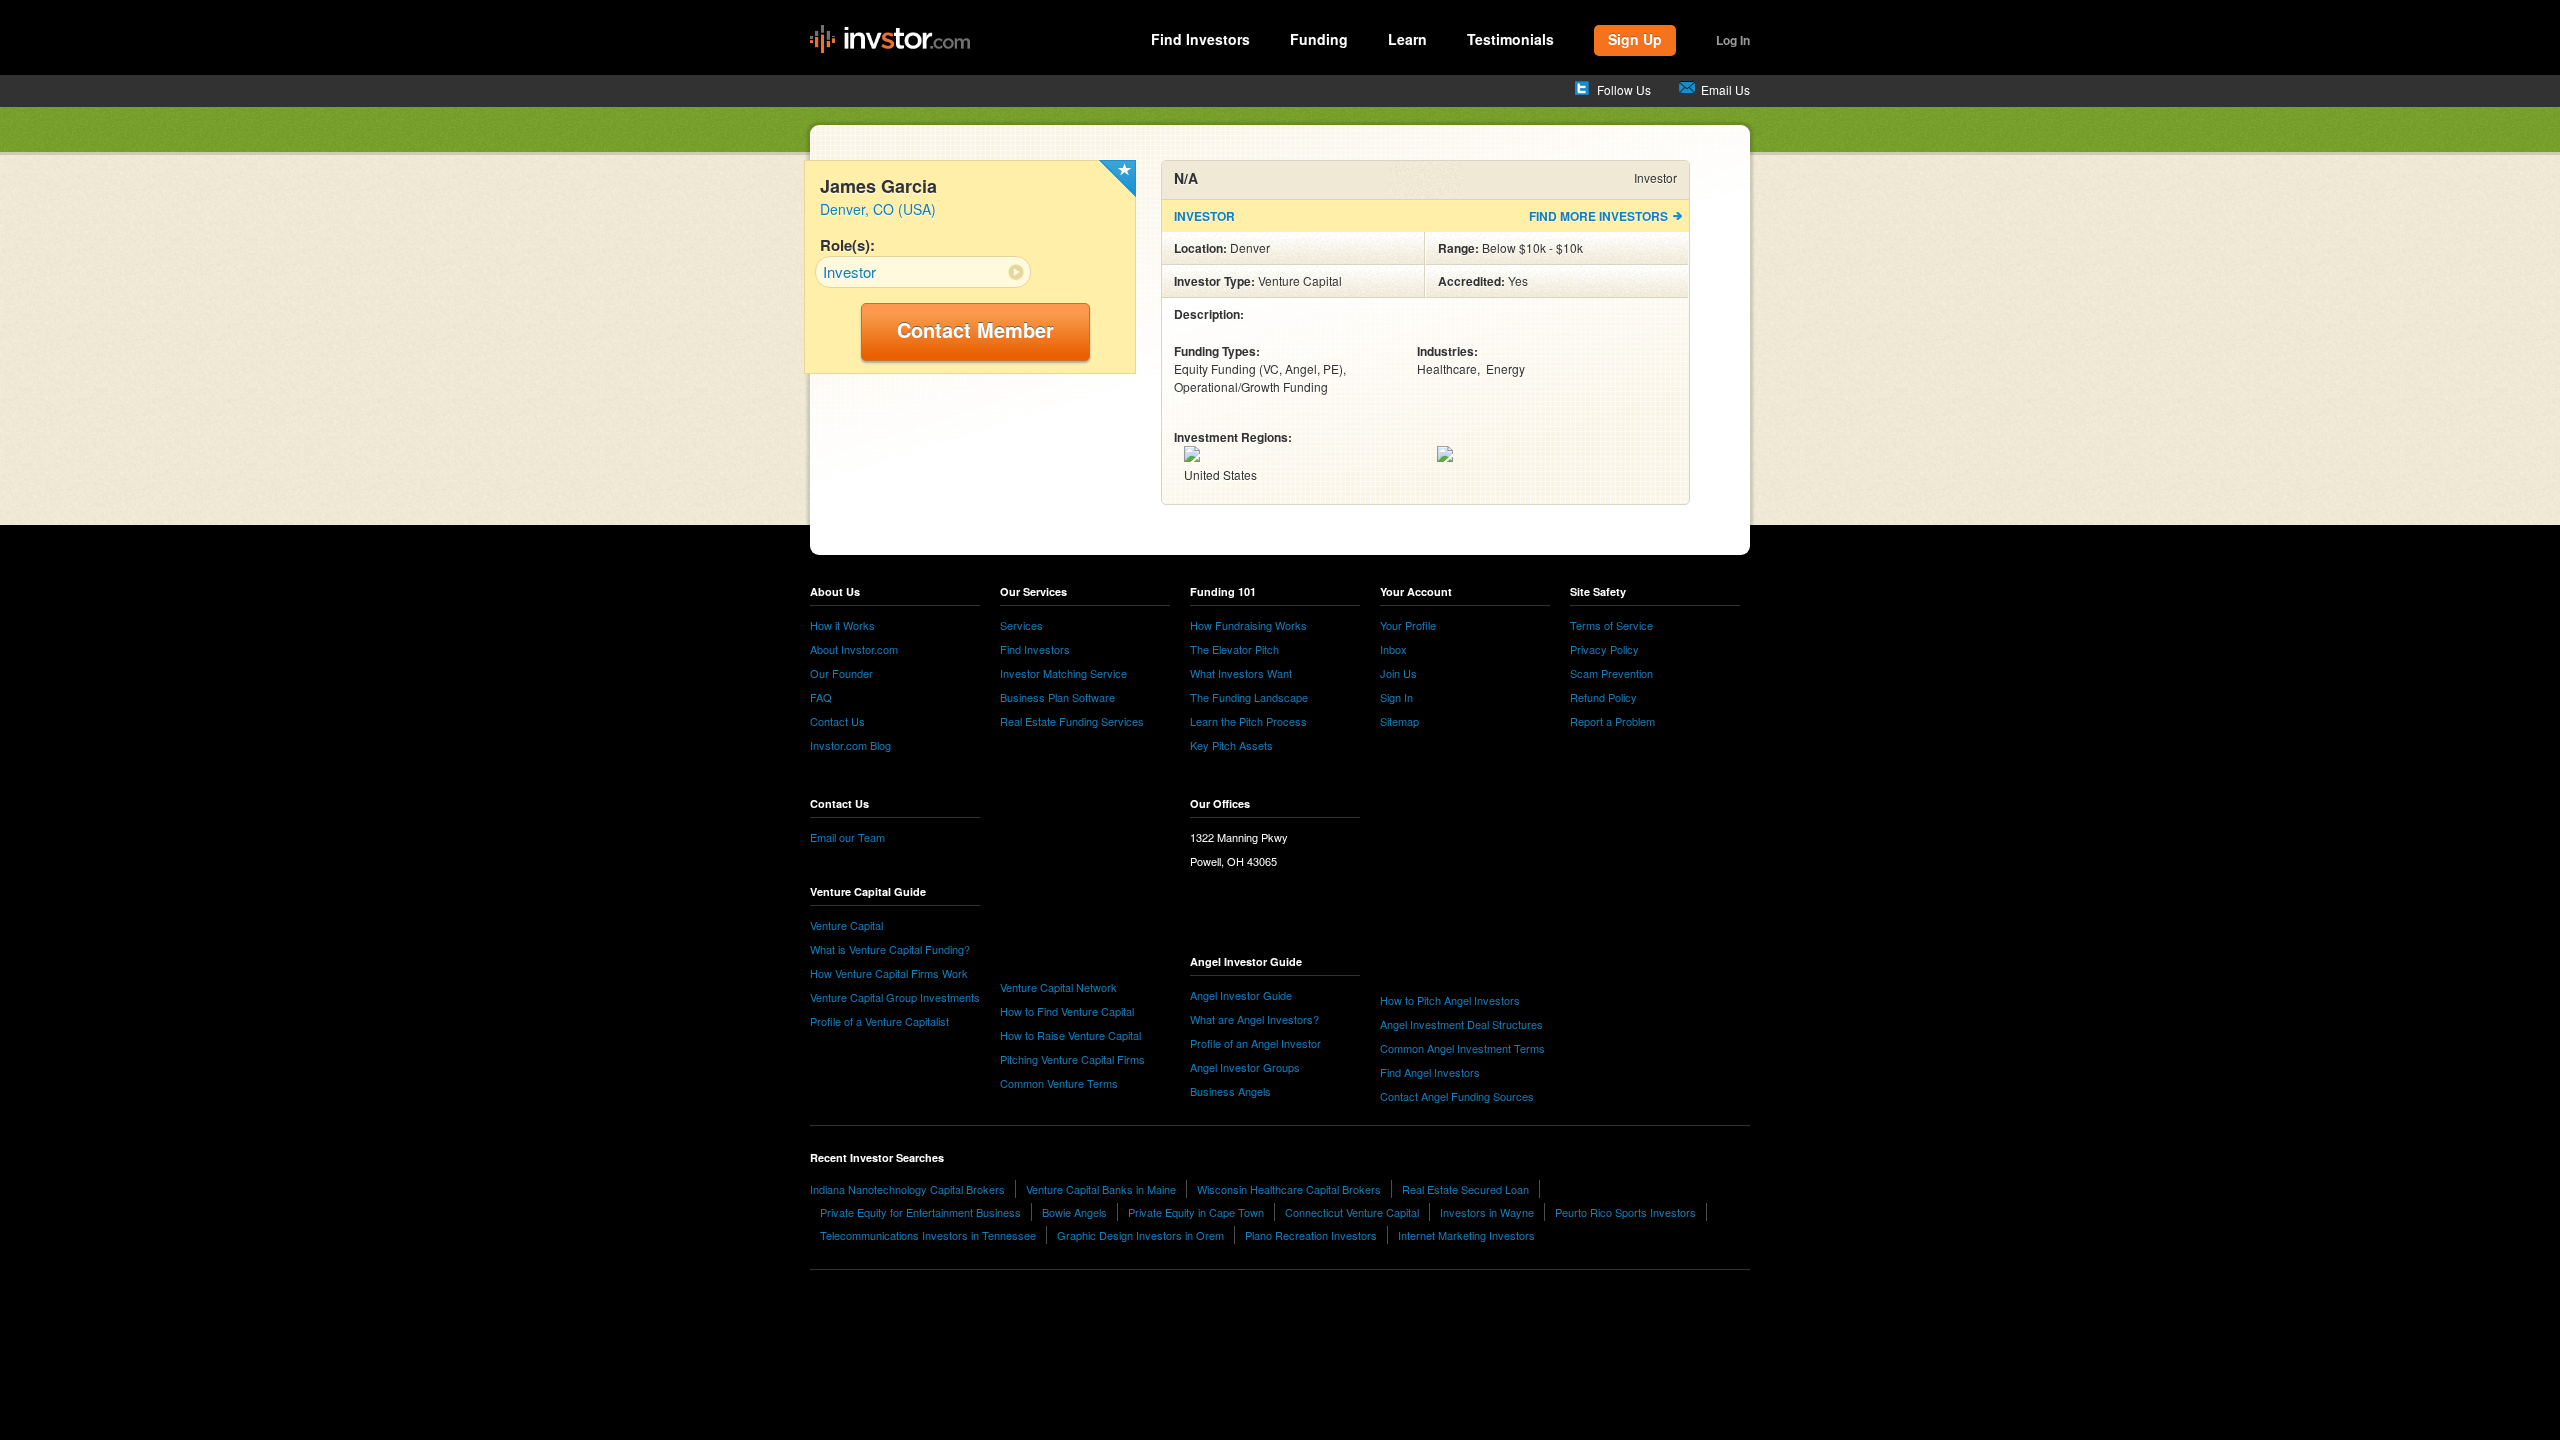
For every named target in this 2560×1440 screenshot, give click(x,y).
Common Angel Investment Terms (1462, 1048)
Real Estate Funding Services (1072, 721)
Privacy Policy (1604, 649)
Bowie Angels (1074, 1212)
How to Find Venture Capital (1067, 1011)
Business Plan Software (1057, 697)
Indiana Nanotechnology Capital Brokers (907, 1189)
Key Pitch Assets (1231, 745)
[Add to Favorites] (1117, 178)
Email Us (1725, 89)
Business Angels (1230, 1091)
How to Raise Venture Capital (1070, 1035)
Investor (849, 271)
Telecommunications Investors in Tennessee (928, 1235)
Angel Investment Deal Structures (1461, 1024)
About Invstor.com (854, 649)
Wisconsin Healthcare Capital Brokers (1289, 1189)
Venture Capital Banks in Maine (1101, 1189)
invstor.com (890, 40)
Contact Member (975, 329)
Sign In (1396, 697)
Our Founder (841, 673)
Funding (1319, 39)
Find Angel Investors (1430, 1072)
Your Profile (1408, 625)
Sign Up (1635, 39)
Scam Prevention (1611, 673)
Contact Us (837, 721)
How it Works (842, 625)
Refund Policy (1603, 697)
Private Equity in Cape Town (1196, 1212)
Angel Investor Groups (1245, 1067)
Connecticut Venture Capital (1352, 1212)
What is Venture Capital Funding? (890, 949)
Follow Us (1624, 89)
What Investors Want (1241, 673)
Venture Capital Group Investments (895, 997)
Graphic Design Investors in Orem (1140, 1235)
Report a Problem (1612, 721)
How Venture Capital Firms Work (889, 973)
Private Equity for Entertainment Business (920, 1212)
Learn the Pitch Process (1248, 721)
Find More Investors (1598, 216)
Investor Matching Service (1063, 673)
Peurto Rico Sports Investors (1625, 1212)
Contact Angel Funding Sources (1457, 1096)
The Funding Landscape (1249, 697)
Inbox (1393, 649)
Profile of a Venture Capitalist (879, 1021)
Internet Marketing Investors (1466, 1235)
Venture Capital (846, 925)
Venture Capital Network (1058, 987)
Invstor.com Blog (850, 745)
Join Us (1398, 673)
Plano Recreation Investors (1311, 1235)
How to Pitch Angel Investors (1450, 1000)
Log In (1733, 40)
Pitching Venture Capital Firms (1072, 1059)
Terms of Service (1611, 625)
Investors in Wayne (1487, 1212)
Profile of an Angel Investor (1255, 1043)
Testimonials (1510, 39)
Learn (1407, 39)
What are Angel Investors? (1254, 1019)
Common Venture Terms (1059, 1083)
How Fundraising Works (1248, 625)
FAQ (821, 697)
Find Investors (1200, 39)
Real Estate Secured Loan (1465, 1189)
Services (1021, 625)
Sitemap (1399, 721)
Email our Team (847, 837)
